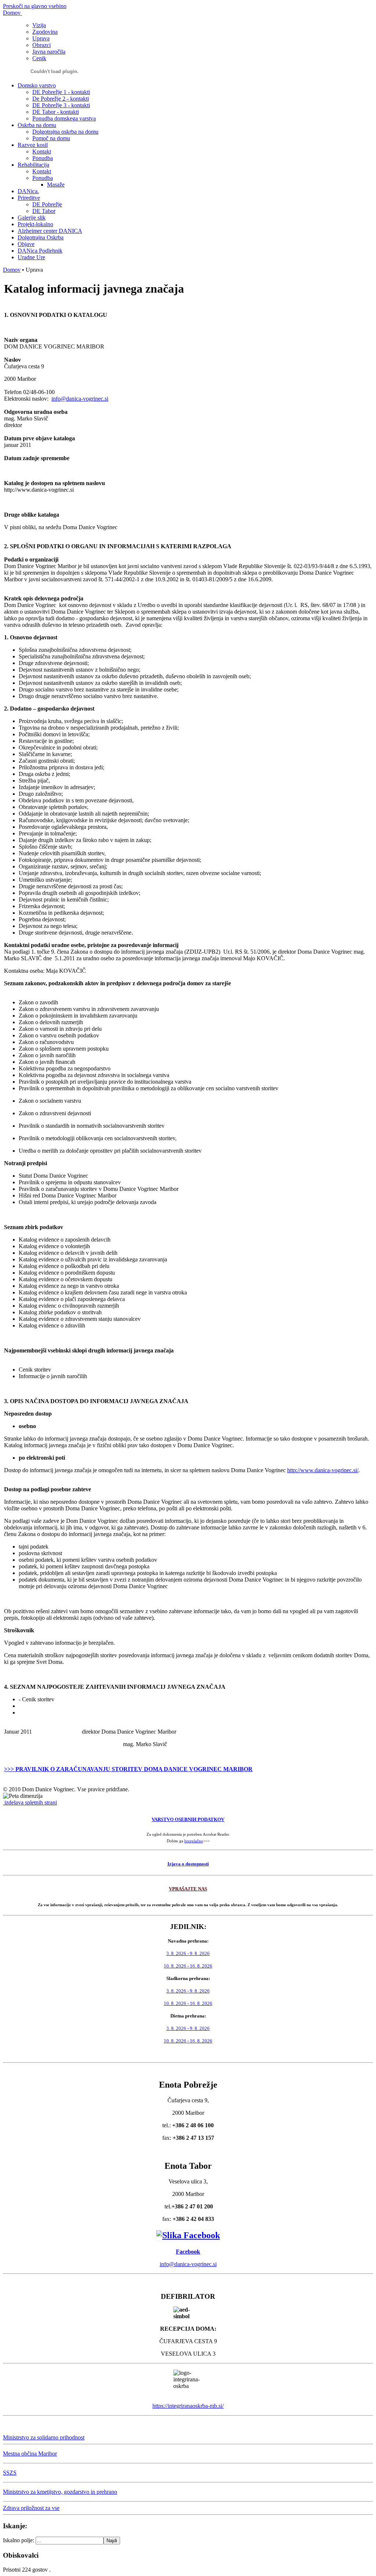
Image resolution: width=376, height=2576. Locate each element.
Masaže (56, 185)
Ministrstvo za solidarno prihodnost (44, 2437)
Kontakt (42, 151)
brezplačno (194, 1841)
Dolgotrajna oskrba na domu (65, 132)
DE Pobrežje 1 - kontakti (61, 92)
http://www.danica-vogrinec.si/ (323, 1470)
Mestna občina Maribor (30, 2454)
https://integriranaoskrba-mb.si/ (188, 2406)
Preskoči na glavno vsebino (35, 6)
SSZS (10, 2473)
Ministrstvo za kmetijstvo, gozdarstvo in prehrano (60, 2492)
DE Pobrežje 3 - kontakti (61, 105)
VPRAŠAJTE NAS (188, 1889)
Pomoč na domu (51, 138)
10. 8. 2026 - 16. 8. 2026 (188, 1966)
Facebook (188, 2252)
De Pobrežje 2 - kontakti (61, 99)
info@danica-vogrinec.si (80, 399)
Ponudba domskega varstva (64, 118)
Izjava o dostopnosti (188, 1864)
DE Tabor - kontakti (56, 112)
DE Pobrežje (47, 204)
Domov (12, 270)
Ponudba (43, 158)
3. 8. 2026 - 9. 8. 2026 (188, 1953)
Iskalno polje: (19, 2540)
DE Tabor (44, 211)
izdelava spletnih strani (30, 1802)
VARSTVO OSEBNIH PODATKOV (188, 1819)
